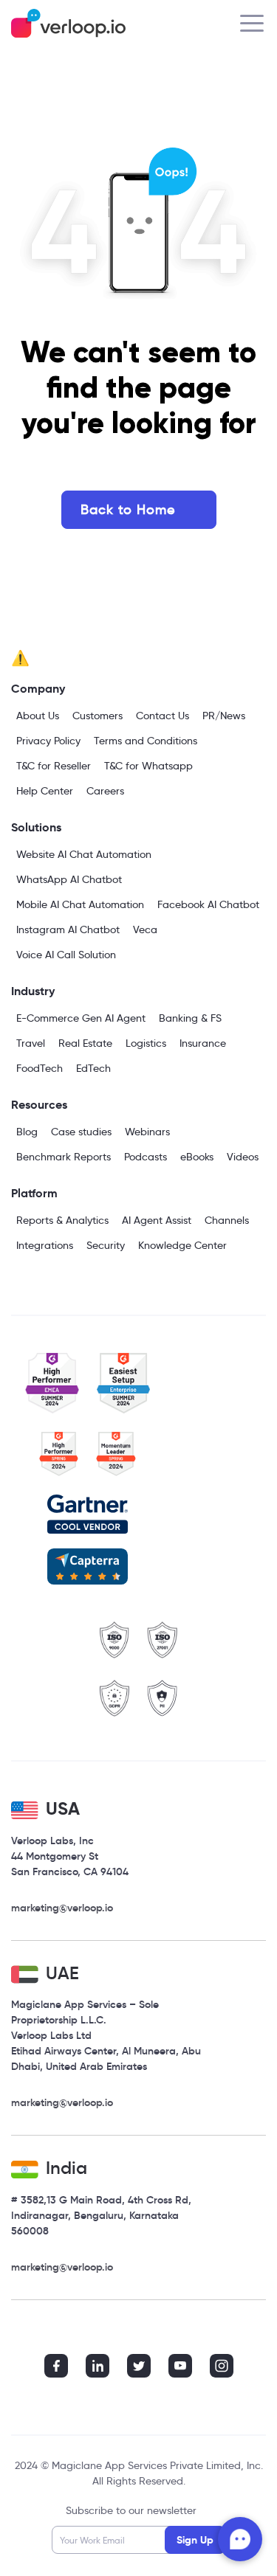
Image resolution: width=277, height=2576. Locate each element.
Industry (33, 991)
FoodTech (40, 1068)
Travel (31, 1043)
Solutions (36, 827)
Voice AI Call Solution (66, 955)
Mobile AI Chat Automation (80, 904)
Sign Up (195, 2540)
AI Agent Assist (157, 1220)
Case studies (81, 1132)
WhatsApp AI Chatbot (69, 879)
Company (38, 689)
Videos (243, 1157)
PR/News (224, 716)
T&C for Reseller (54, 766)
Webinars (147, 1132)
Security (106, 1245)
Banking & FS (190, 1018)
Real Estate (85, 1043)
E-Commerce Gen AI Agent (81, 1018)
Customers (98, 716)
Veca (145, 929)
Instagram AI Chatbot (68, 929)
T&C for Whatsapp (148, 766)
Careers (105, 791)
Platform (34, 1193)
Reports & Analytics (62, 1220)
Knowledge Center (182, 1245)
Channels (227, 1220)
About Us (38, 716)
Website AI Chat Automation (84, 854)
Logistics (146, 1043)
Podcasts (146, 1157)
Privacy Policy (48, 741)
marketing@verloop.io (62, 1908)
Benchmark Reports (64, 1157)
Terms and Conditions (146, 741)
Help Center (45, 791)
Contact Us (163, 716)
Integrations (45, 1245)
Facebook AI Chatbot (208, 904)
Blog (27, 1132)
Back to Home (128, 510)
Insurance (203, 1043)
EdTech (93, 1068)
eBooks (197, 1157)
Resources (39, 1105)
